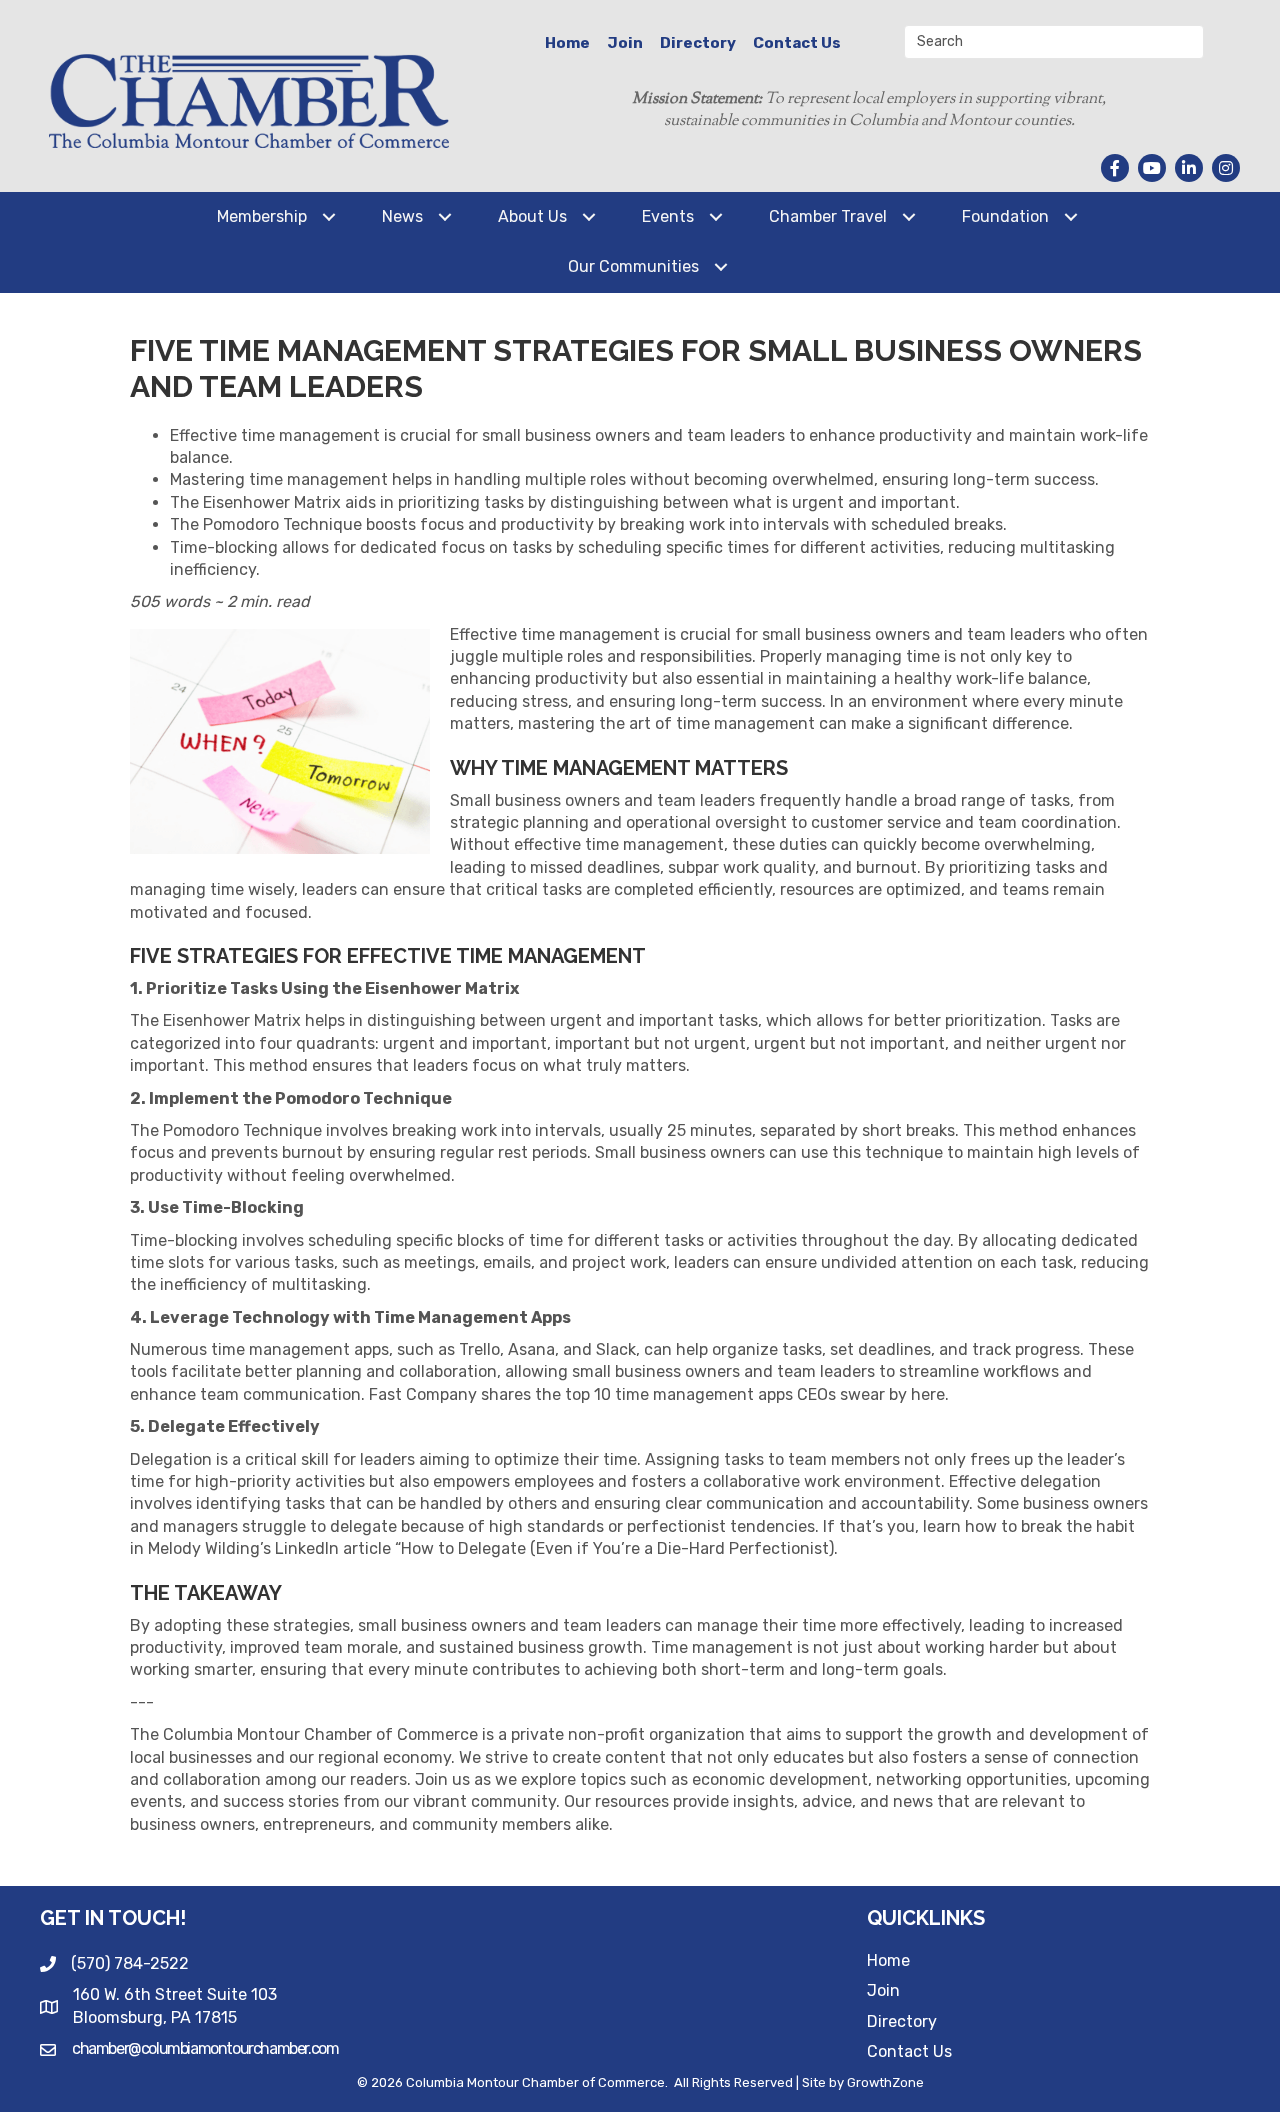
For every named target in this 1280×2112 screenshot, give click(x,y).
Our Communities (633, 266)
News (402, 216)
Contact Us (797, 43)
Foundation (1005, 216)
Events (668, 216)
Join (625, 43)
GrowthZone (885, 2082)
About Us (532, 216)
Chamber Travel (828, 216)
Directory (698, 43)
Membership (262, 216)
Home (567, 43)
